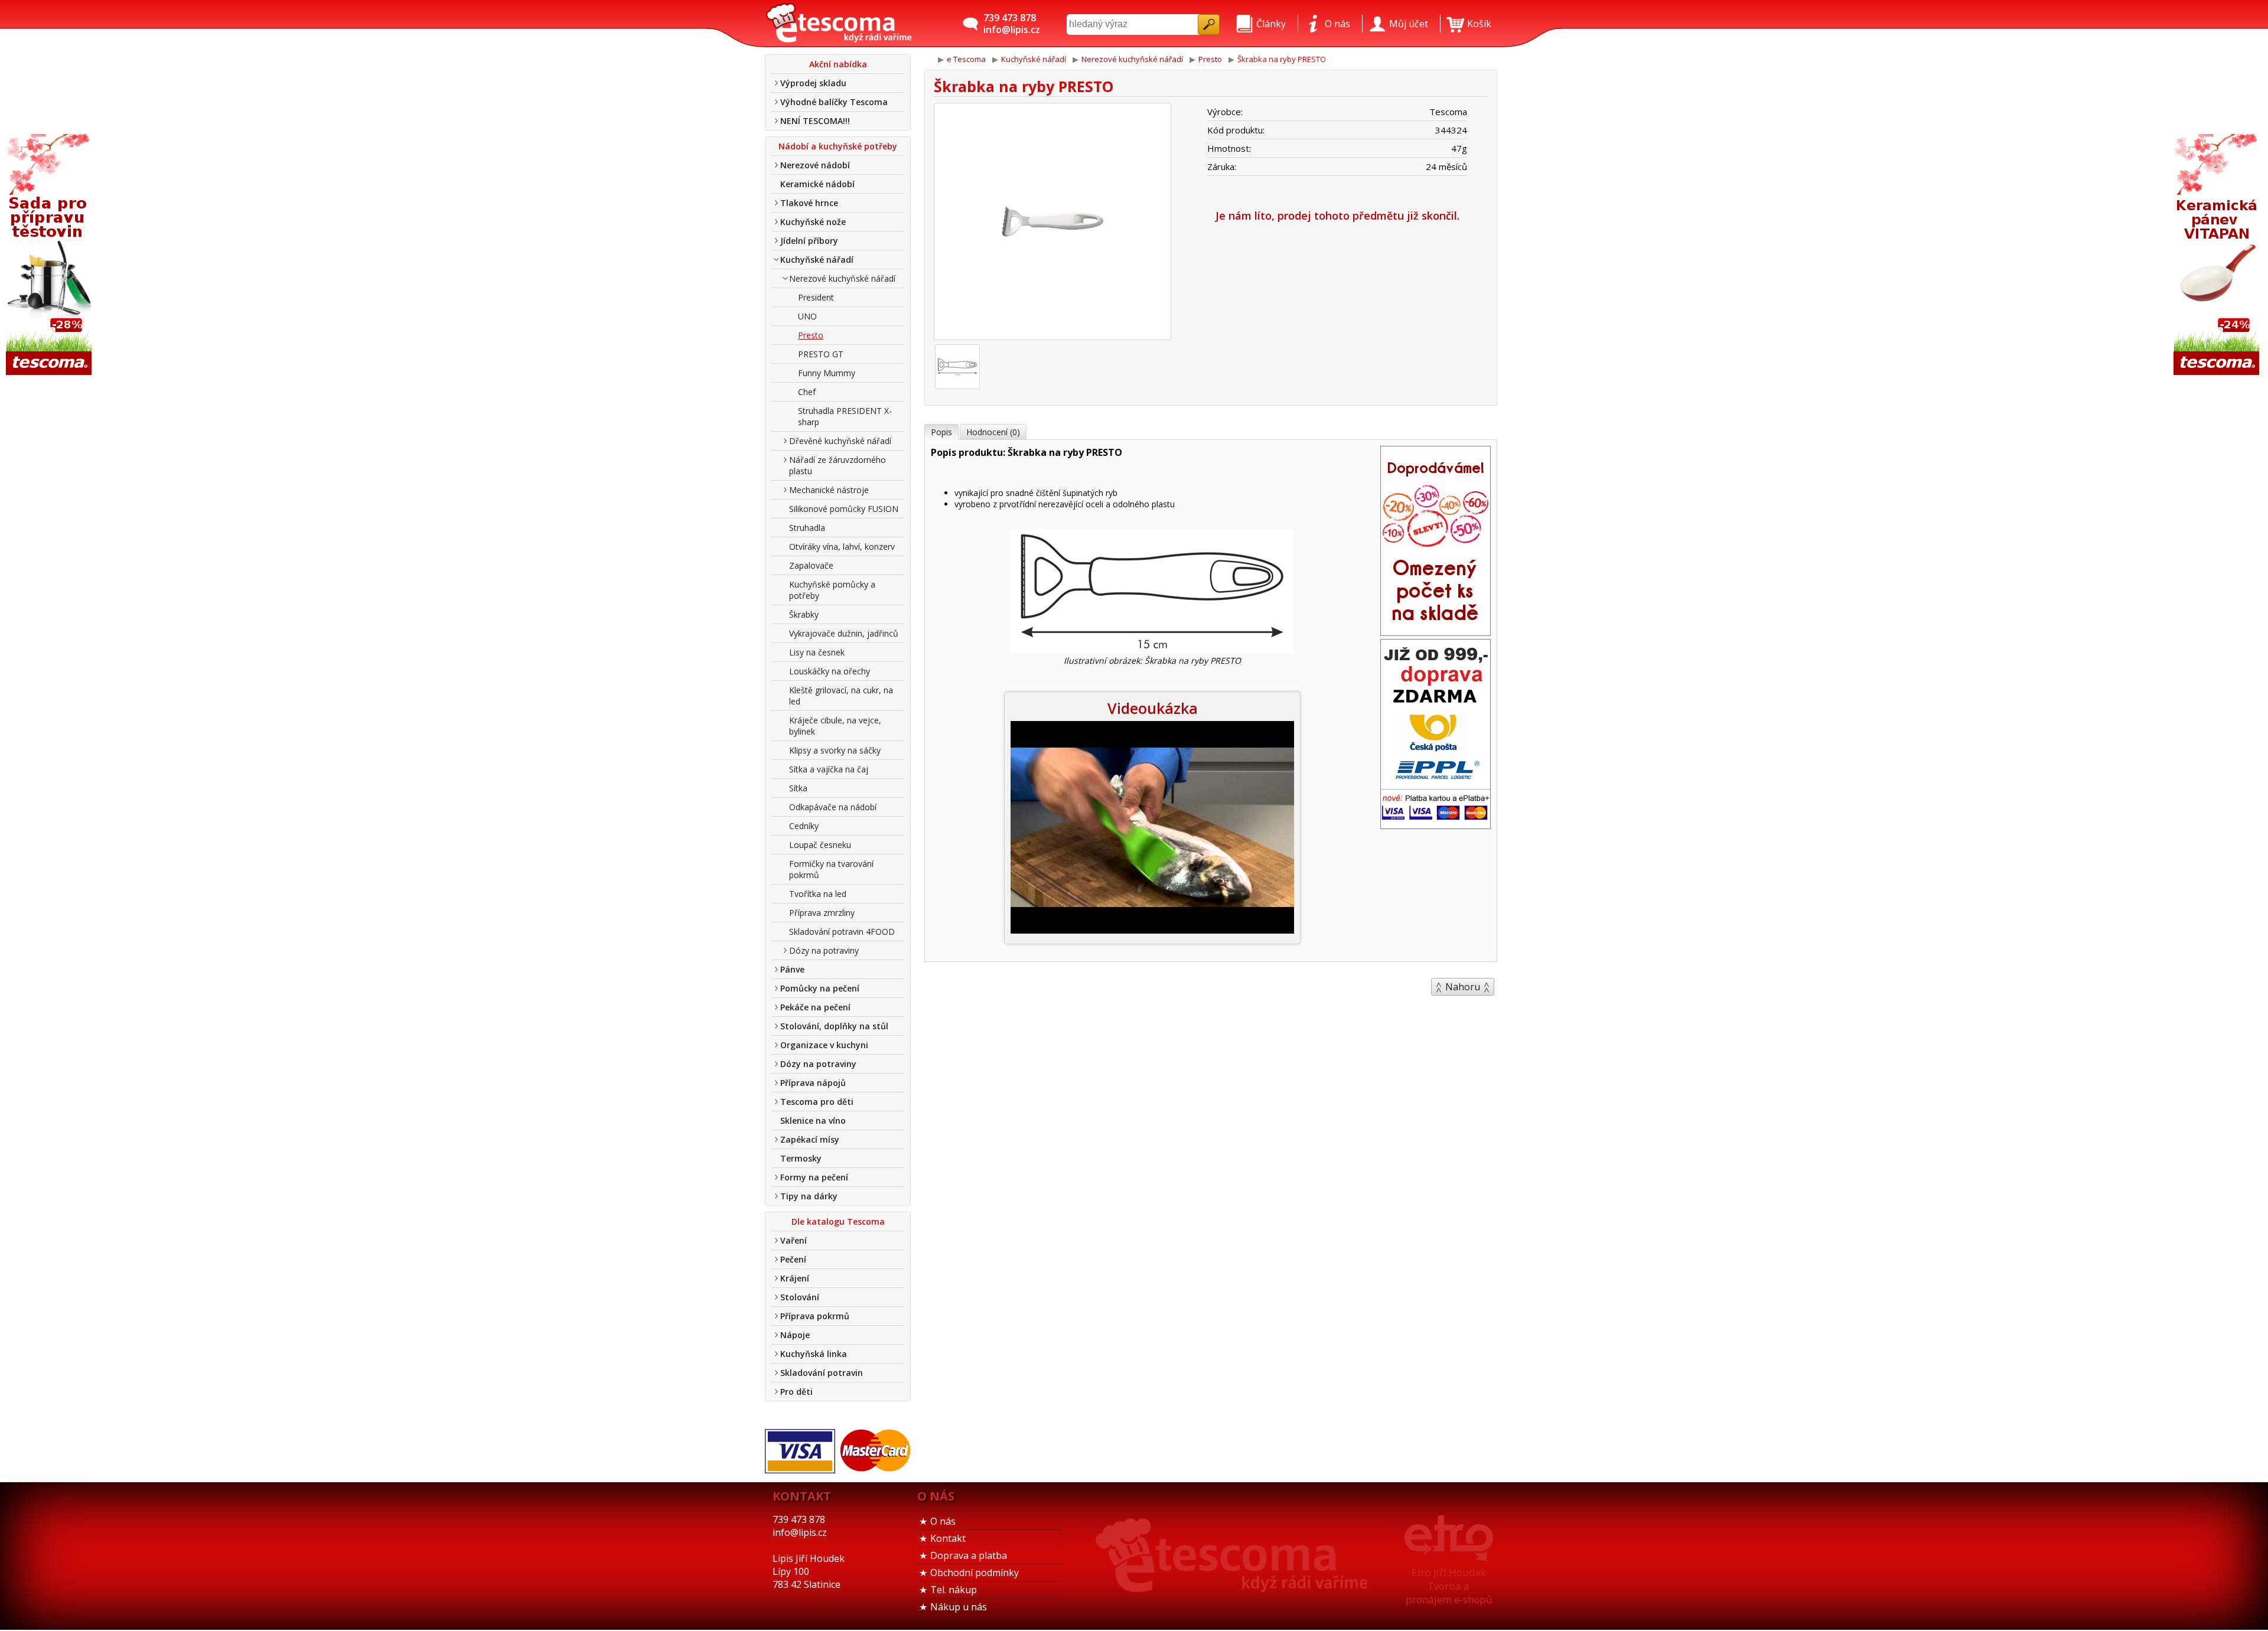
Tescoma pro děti (817, 1102)
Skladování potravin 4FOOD (842, 932)
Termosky (801, 1158)
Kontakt (948, 1538)
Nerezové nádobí (815, 165)
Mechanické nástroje (829, 490)
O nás (943, 1521)
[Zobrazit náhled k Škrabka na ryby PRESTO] (1052, 223)
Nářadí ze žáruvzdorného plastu (838, 465)
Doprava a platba (969, 1555)
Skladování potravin (822, 1373)
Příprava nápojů (813, 1083)
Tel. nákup (954, 1590)
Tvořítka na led (818, 894)
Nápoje (795, 1335)
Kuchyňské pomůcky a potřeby (832, 590)
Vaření (794, 1240)
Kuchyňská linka (814, 1354)
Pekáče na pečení (815, 1007)
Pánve (792, 969)
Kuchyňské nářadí (817, 260)
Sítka (798, 788)
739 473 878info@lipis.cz (1012, 24)
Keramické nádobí (817, 184)
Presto (811, 335)
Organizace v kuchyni (824, 1045)
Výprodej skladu (813, 83)
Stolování (800, 1297)
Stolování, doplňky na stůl (834, 1026)
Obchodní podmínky (975, 1573)
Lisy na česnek (817, 652)
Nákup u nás (959, 1607)
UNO (807, 316)
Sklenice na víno (813, 1121)
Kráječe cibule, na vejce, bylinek (835, 726)
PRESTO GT (821, 354)
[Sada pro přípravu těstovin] (50, 255)
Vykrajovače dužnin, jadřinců (844, 633)
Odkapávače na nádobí (833, 807)
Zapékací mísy (810, 1139)
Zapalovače (811, 565)
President (816, 297)
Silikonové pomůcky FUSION (844, 509)
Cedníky (804, 826)
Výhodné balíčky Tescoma (834, 102)
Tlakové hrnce (809, 203)
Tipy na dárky (809, 1196)
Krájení (795, 1278)
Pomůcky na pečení (820, 988)
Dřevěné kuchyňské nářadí (840, 441)
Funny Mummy (827, 373)
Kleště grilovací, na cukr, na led (841, 696)
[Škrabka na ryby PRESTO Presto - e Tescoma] (839, 24)
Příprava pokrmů (815, 1316)
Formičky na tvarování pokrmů (831, 869)
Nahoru (1463, 987)
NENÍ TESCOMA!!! (815, 121)
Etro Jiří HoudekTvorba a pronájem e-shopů (1449, 1586)
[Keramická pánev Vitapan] (2218, 255)
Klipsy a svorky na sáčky (835, 750)
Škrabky (804, 614)
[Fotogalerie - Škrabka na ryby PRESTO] (957, 367)
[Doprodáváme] (1436, 632)
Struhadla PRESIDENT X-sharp (845, 416)
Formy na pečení (814, 1177)
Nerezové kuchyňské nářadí (842, 278)
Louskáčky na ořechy (830, 671)
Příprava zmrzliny (822, 913)
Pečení (793, 1259)
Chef (807, 392)
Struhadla (807, 528)
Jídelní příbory (809, 241)
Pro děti (796, 1392)
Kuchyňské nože (813, 222)
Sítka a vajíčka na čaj (829, 769)
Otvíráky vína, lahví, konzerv (842, 547)
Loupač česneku (820, 845)
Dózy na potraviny (824, 950)
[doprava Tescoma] (1436, 825)
